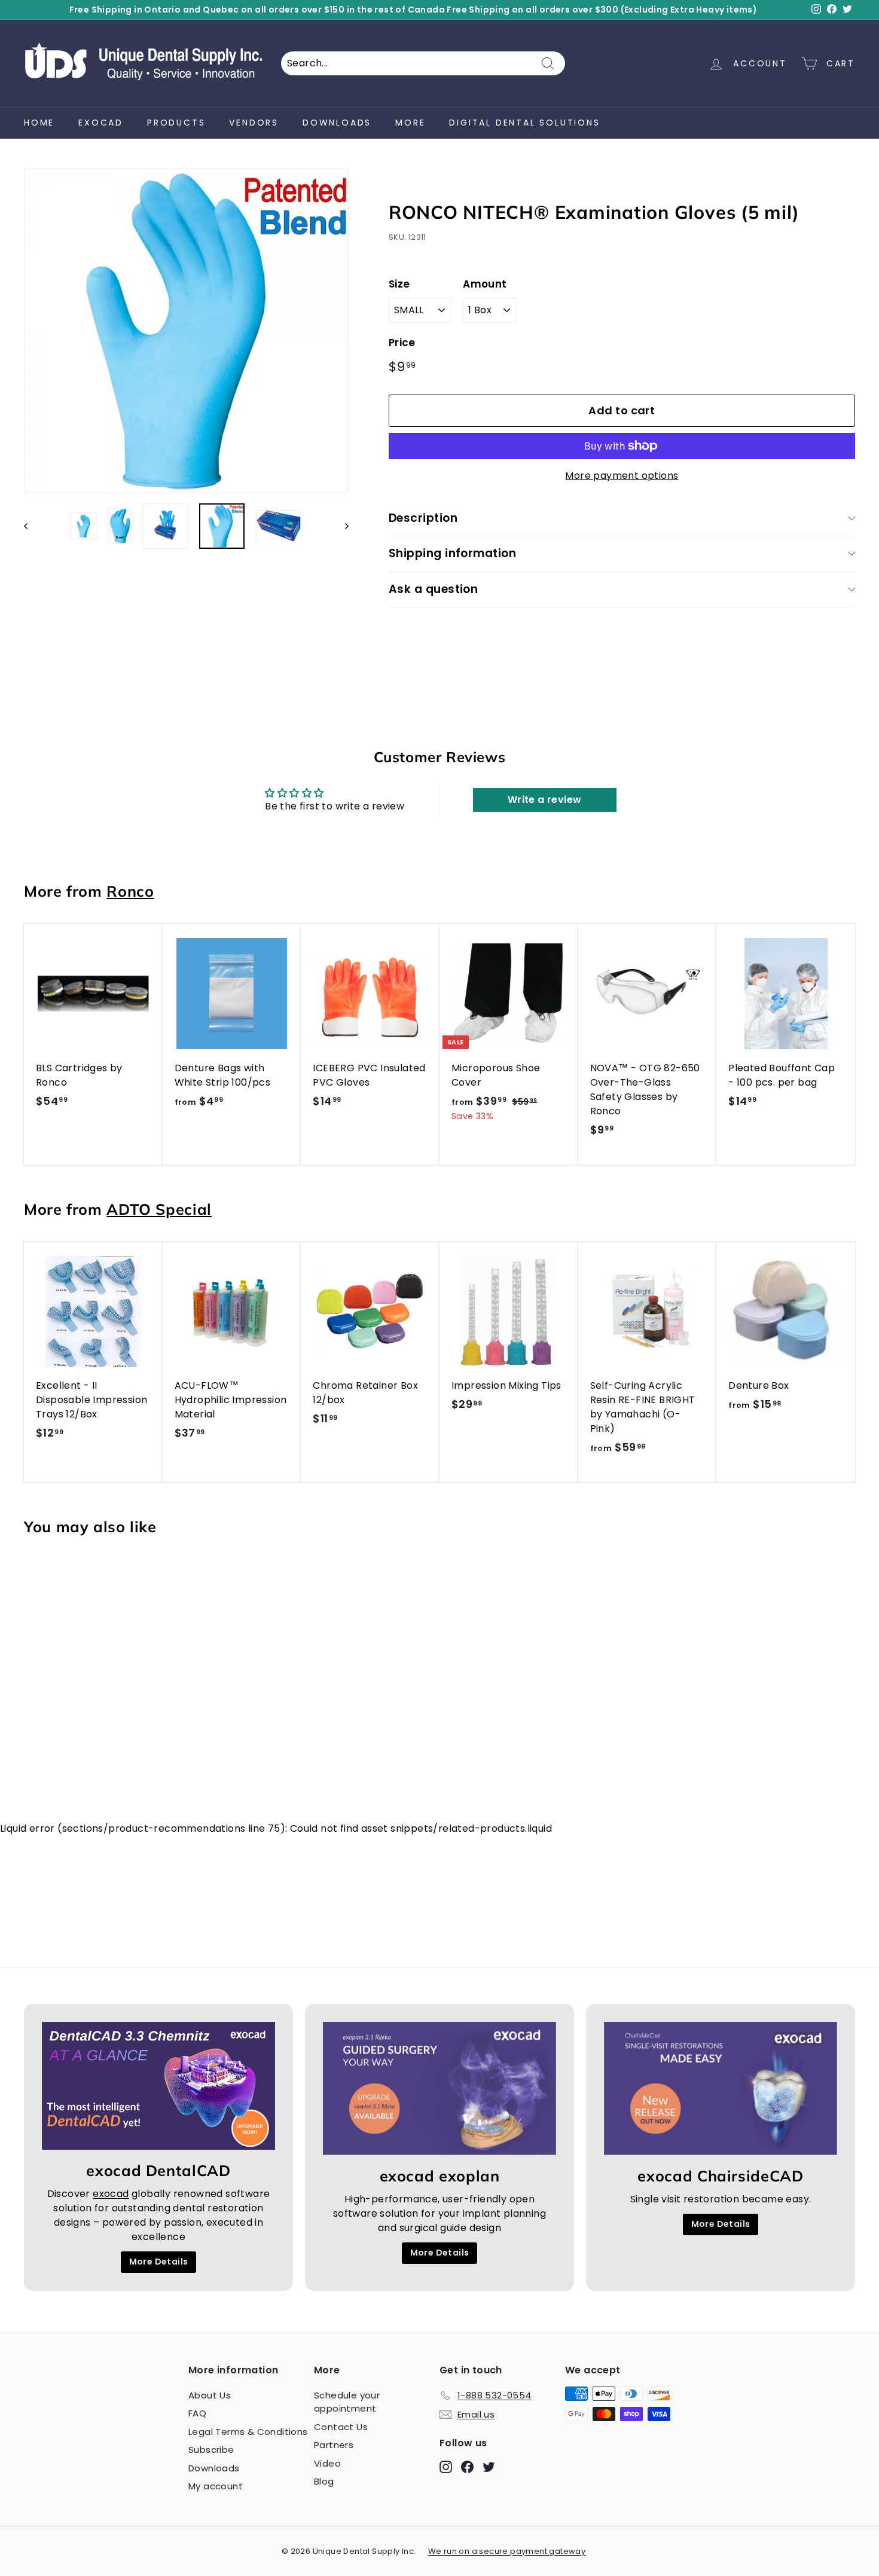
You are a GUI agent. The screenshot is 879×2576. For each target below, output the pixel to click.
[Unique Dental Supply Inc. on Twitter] (576, 1382)
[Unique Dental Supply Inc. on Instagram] (534, 1382)
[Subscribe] (633, 1344)
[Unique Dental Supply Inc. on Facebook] (555, 1382)
